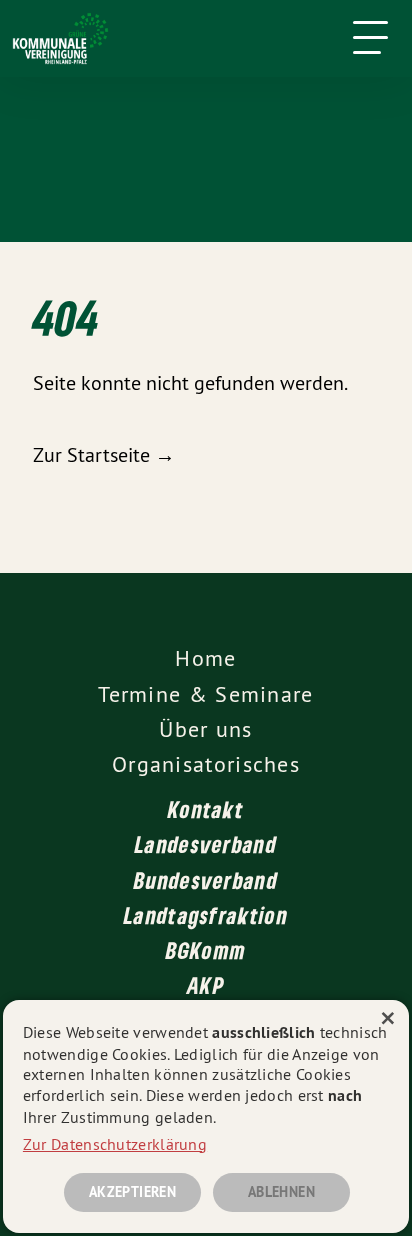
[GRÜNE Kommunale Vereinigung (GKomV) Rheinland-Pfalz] (177, 38)
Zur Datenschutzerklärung (115, 1144)
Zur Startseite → (104, 454)
